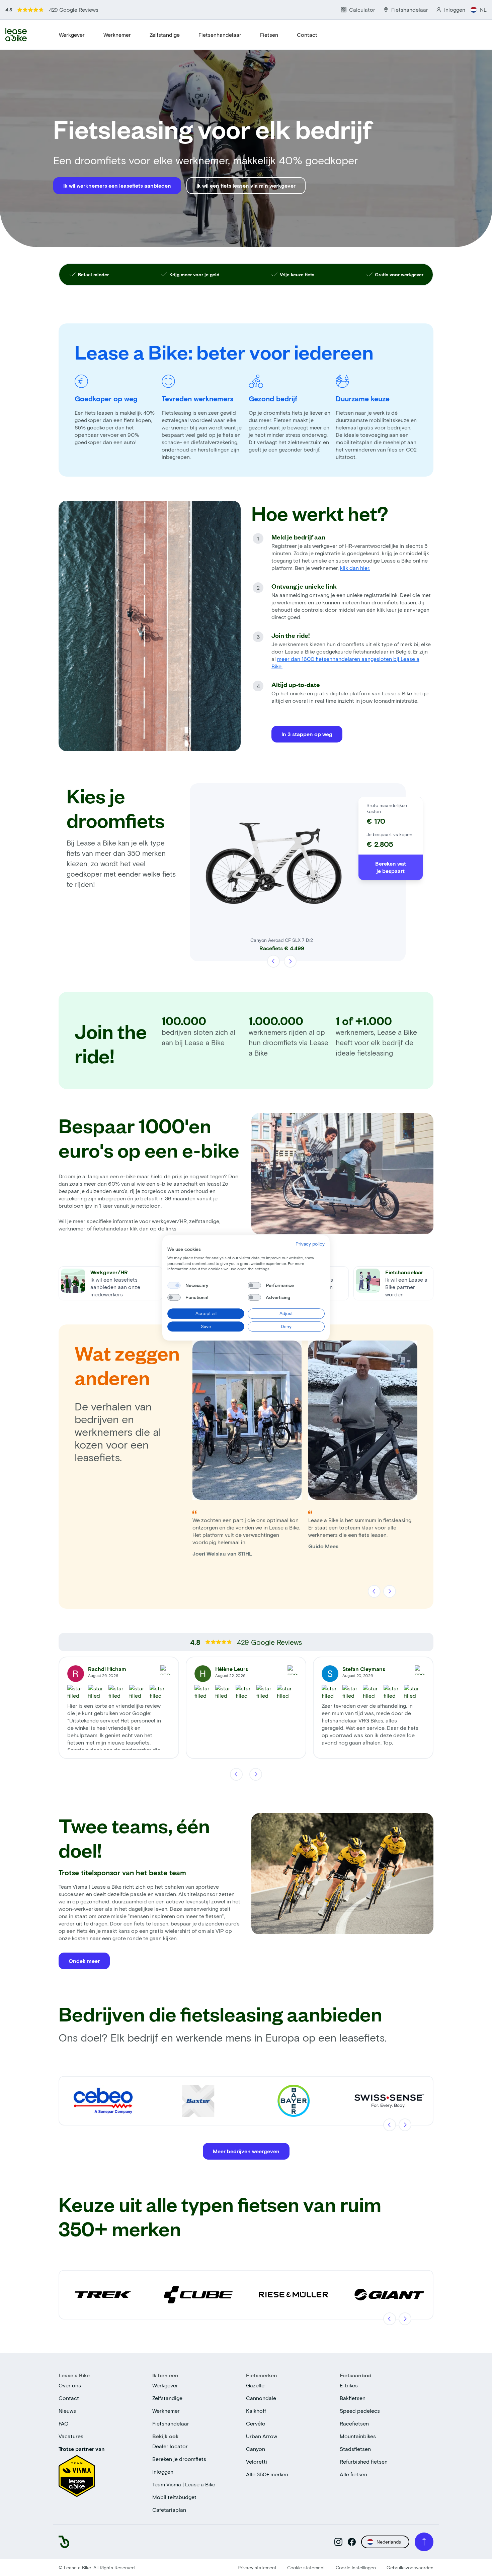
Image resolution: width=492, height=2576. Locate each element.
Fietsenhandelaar (220, 35)
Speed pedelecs (360, 2411)
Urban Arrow (262, 2436)
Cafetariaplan (169, 2510)
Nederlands (389, 2542)
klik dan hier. (355, 568)
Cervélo (256, 2423)
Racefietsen (354, 2423)
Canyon (256, 2449)
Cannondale (261, 2398)
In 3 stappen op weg (307, 734)
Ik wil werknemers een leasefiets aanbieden (117, 185)
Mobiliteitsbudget (174, 2497)
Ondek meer (84, 1961)
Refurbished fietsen (364, 2461)
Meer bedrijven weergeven (246, 2151)
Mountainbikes (358, 2436)
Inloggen (163, 2471)
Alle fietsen (353, 2474)
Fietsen (269, 35)
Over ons (70, 2385)
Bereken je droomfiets (179, 2459)
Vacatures (71, 2436)
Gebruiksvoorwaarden (410, 2567)
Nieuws (67, 2411)
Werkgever (72, 35)
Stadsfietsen (355, 2449)
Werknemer (117, 35)
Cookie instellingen (356, 2567)
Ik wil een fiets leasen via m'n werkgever (246, 185)
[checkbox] (174, 1285)
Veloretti (257, 2461)
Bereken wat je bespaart (391, 867)
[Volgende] (290, 961)
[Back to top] (424, 2542)
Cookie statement (306, 2567)
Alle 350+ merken (267, 2474)
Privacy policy (310, 1244)
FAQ (64, 2423)
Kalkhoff (256, 2411)
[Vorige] (274, 961)
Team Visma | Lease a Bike (184, 2484)
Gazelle (255, 2385)
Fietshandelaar (171, 2423)
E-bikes (349, 2385)
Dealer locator (170, 2446)
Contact (307, 35)
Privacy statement (257, 2567)
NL (483, 10)
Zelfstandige (165, 35)
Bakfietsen (353, 2398)
